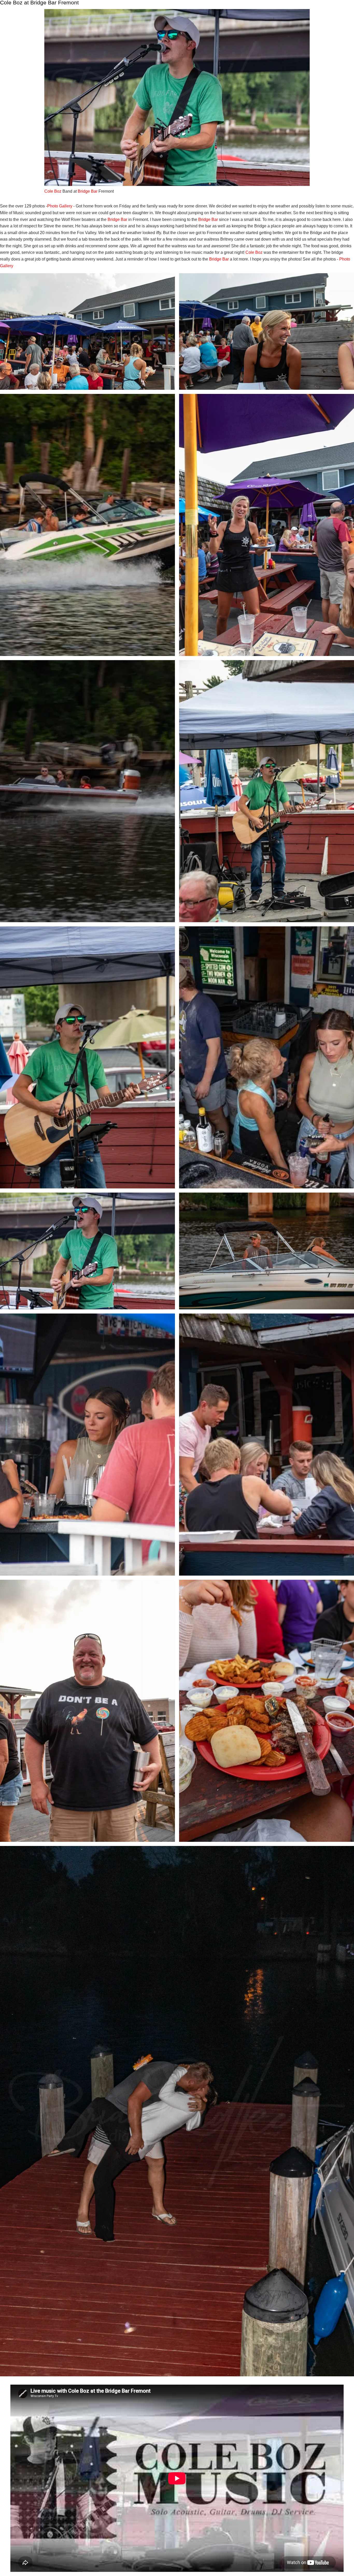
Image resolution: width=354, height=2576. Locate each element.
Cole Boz (53, 191)
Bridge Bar (88, 191)
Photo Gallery (60, 206)
